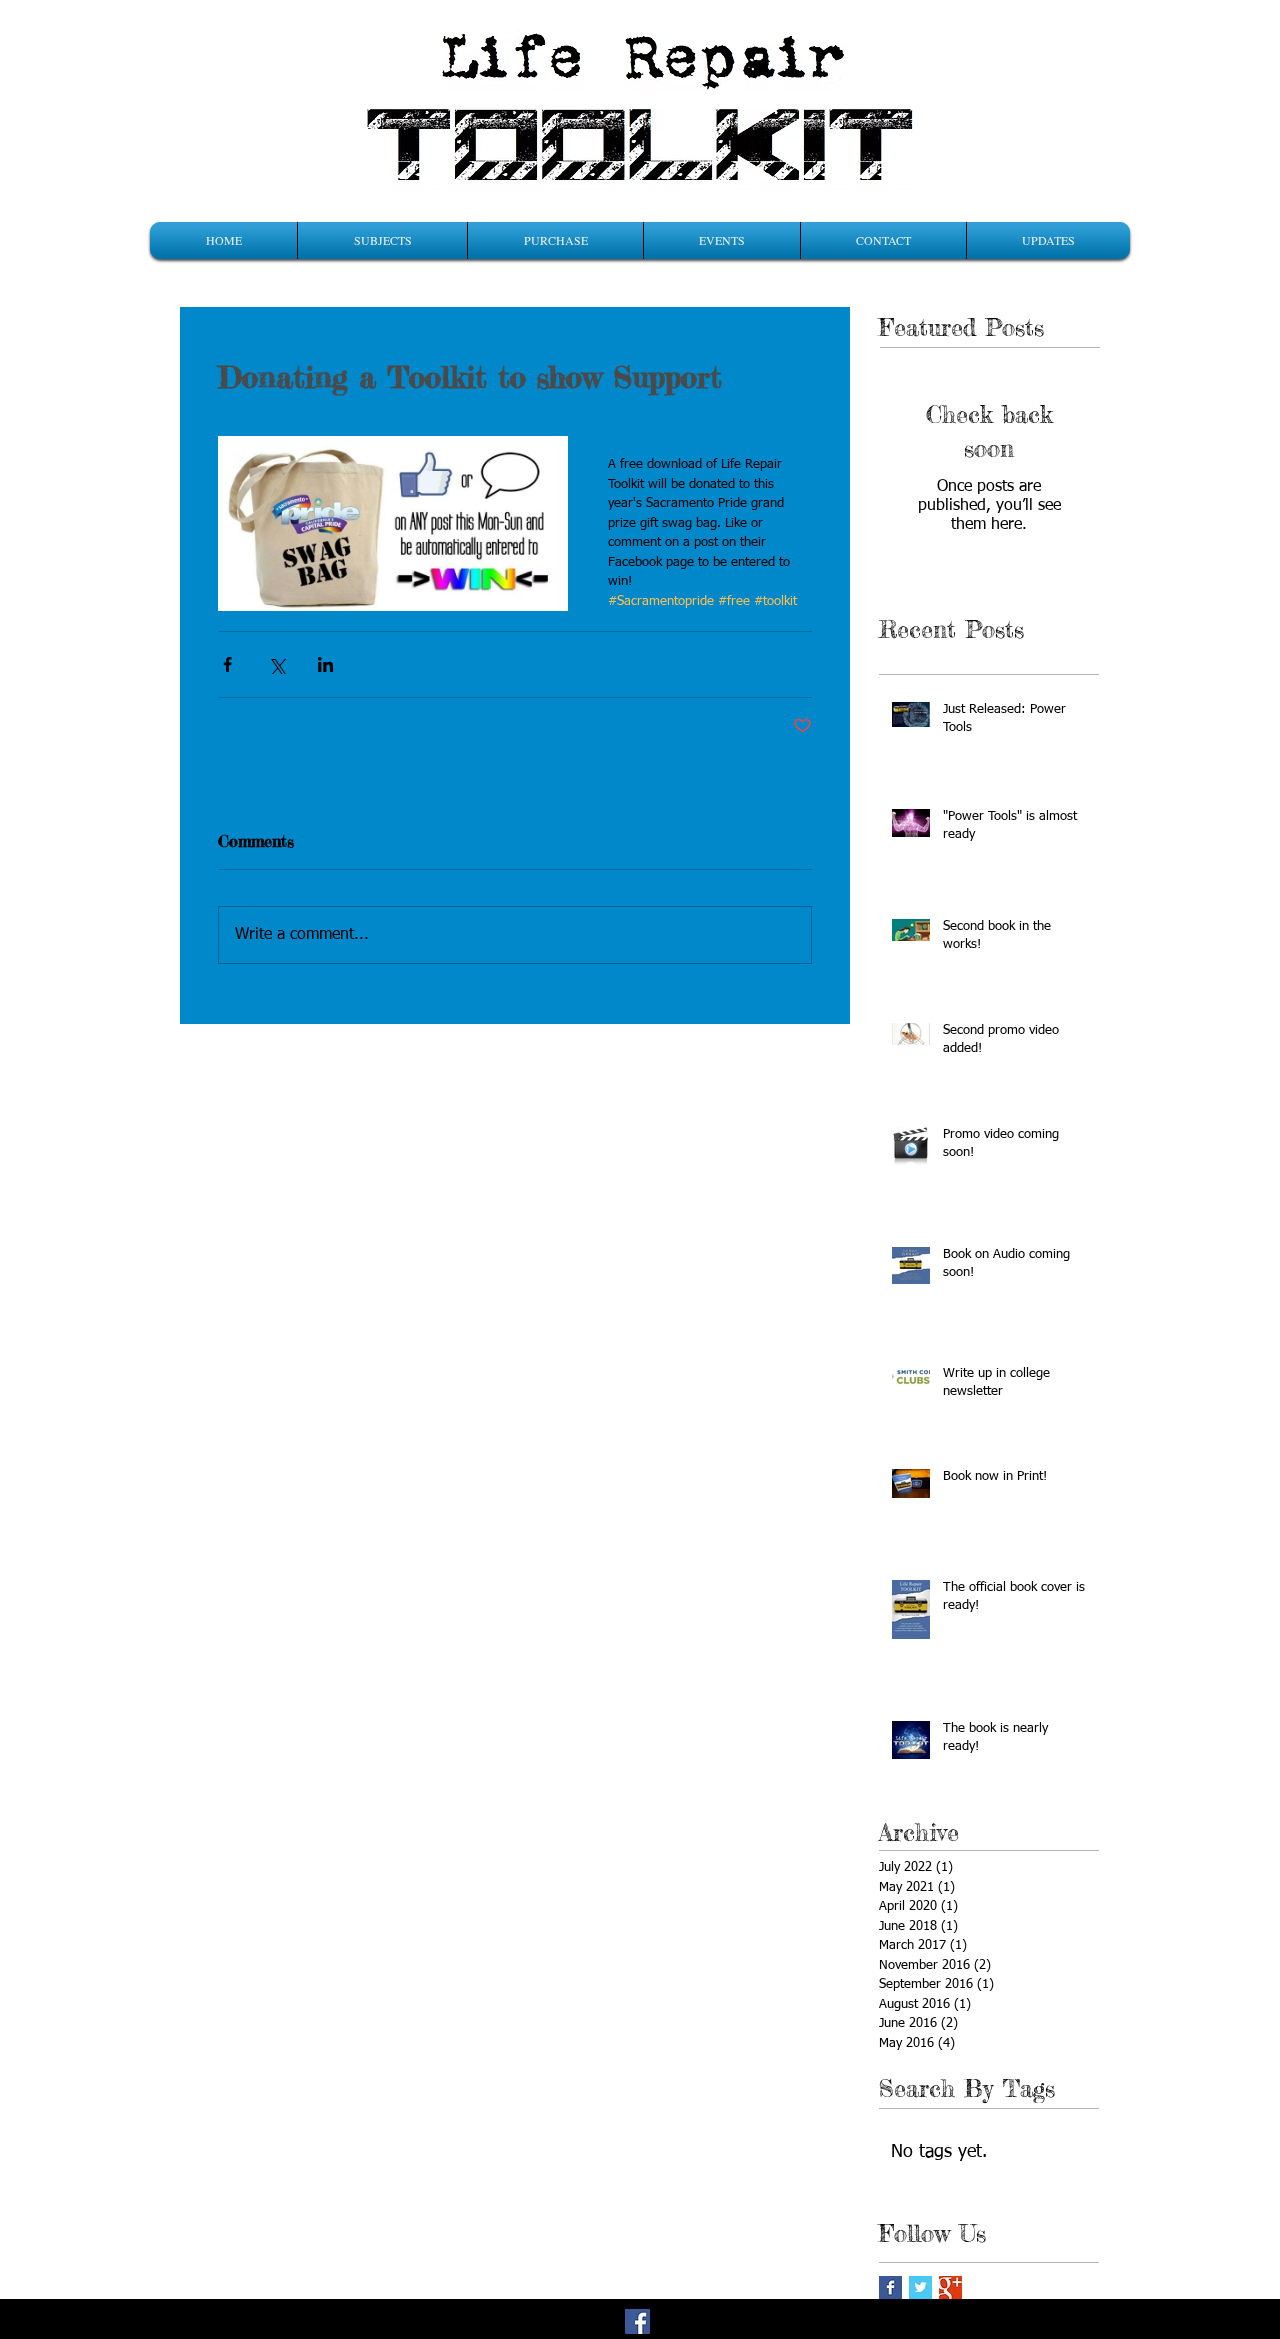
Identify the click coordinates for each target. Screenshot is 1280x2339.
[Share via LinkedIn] (325, 664)
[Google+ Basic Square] (950, 2287)
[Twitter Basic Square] (920, 2287)
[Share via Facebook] (227, 664)
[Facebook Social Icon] (637, 2321)
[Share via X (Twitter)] (276, 664)
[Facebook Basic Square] (890, 2287)
